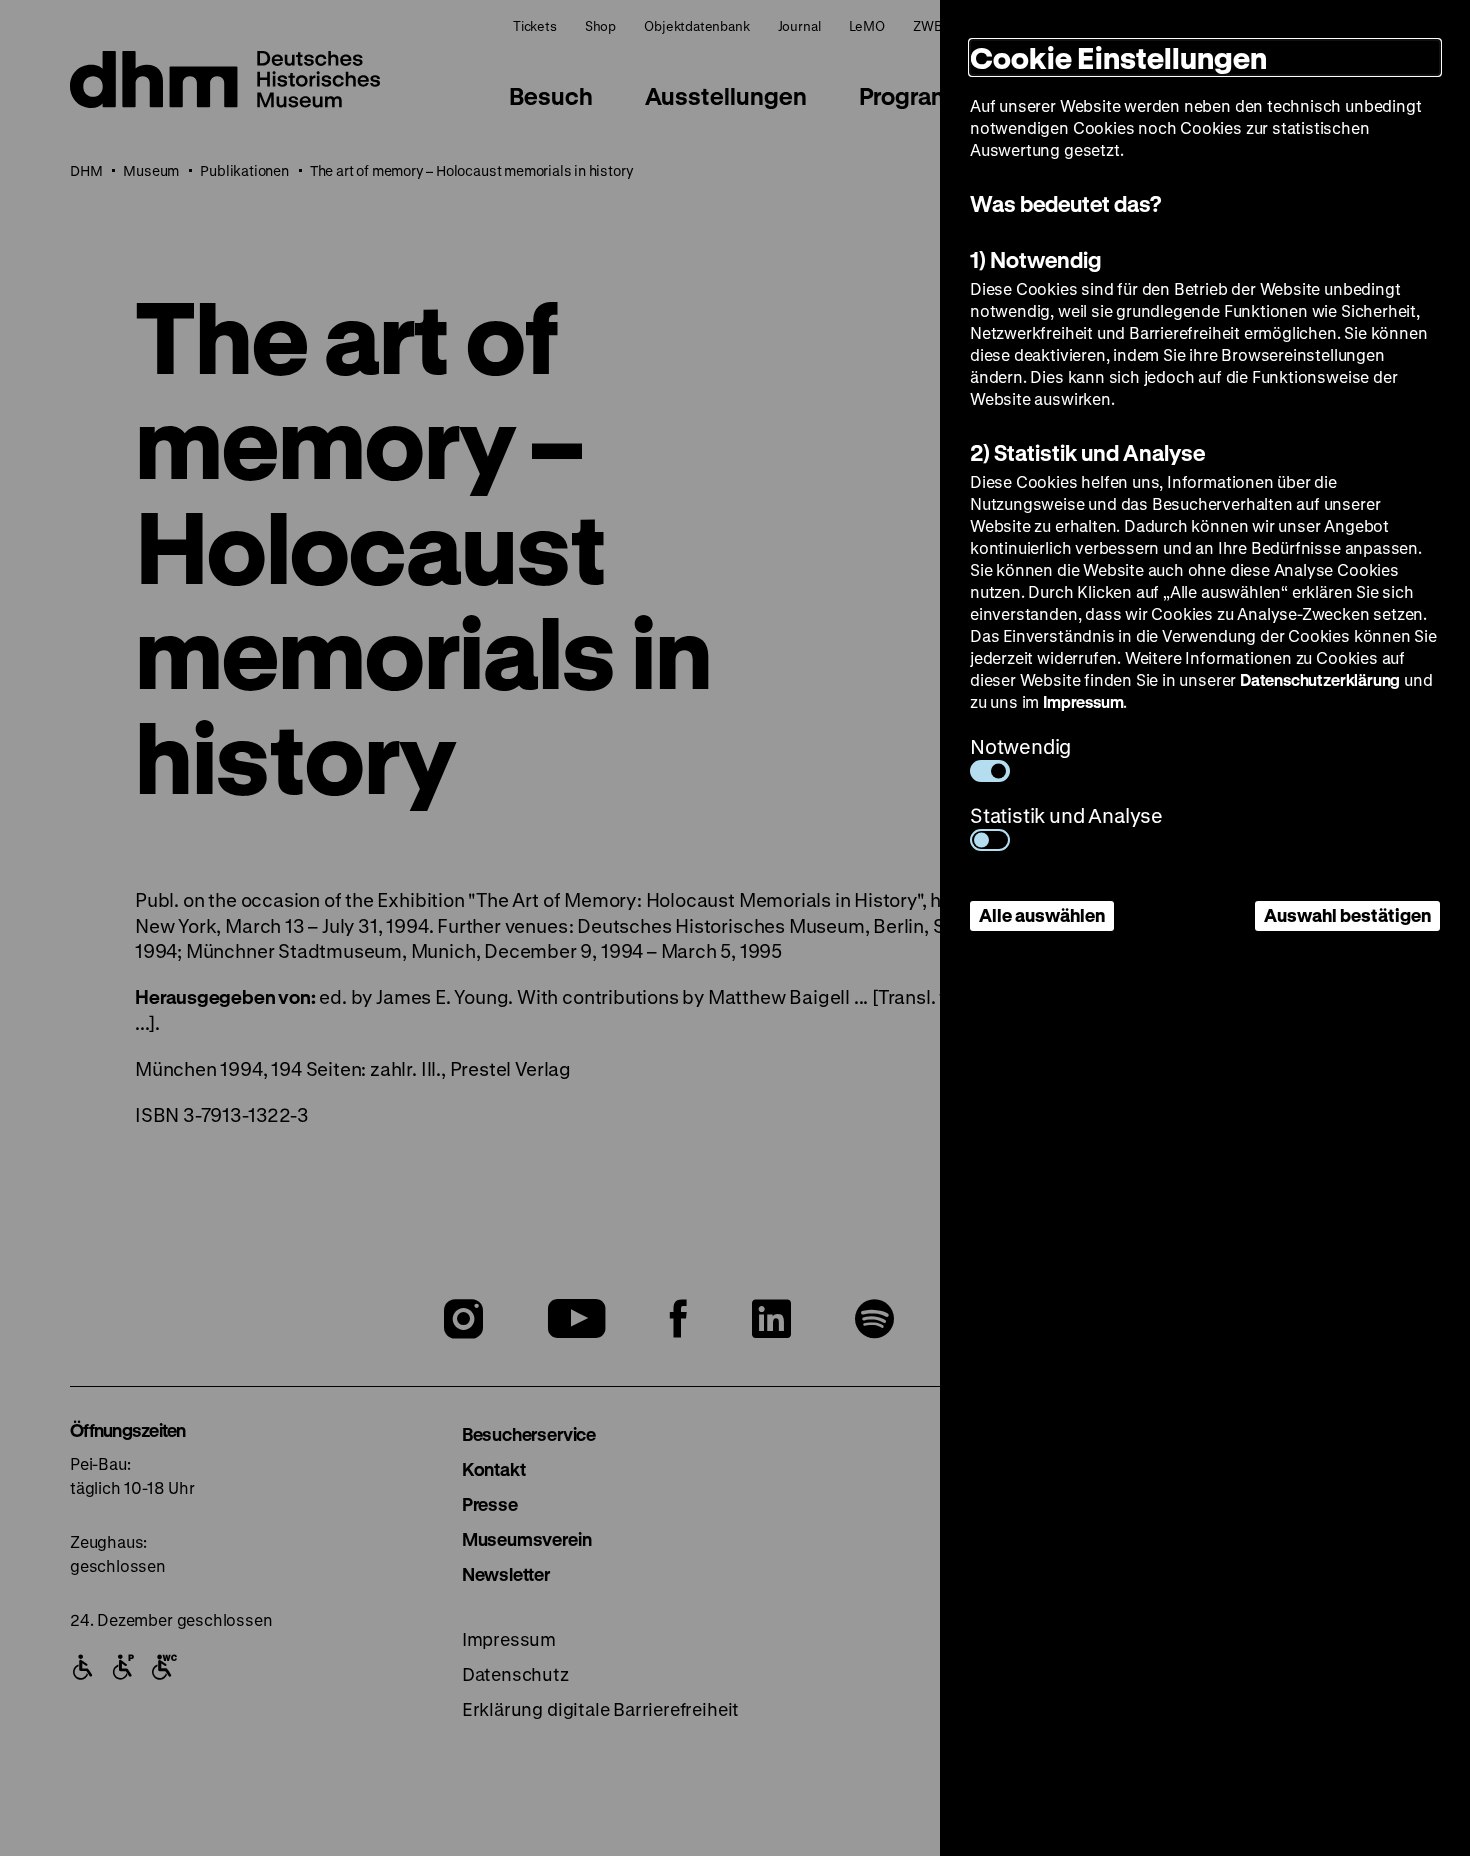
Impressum (1083, 701)
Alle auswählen (1042, 915)
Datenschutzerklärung (1320, 679)
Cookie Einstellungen (1118, 57)
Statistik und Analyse (1066, 815)
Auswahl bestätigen (1347, 915)
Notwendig (1020, 746)
